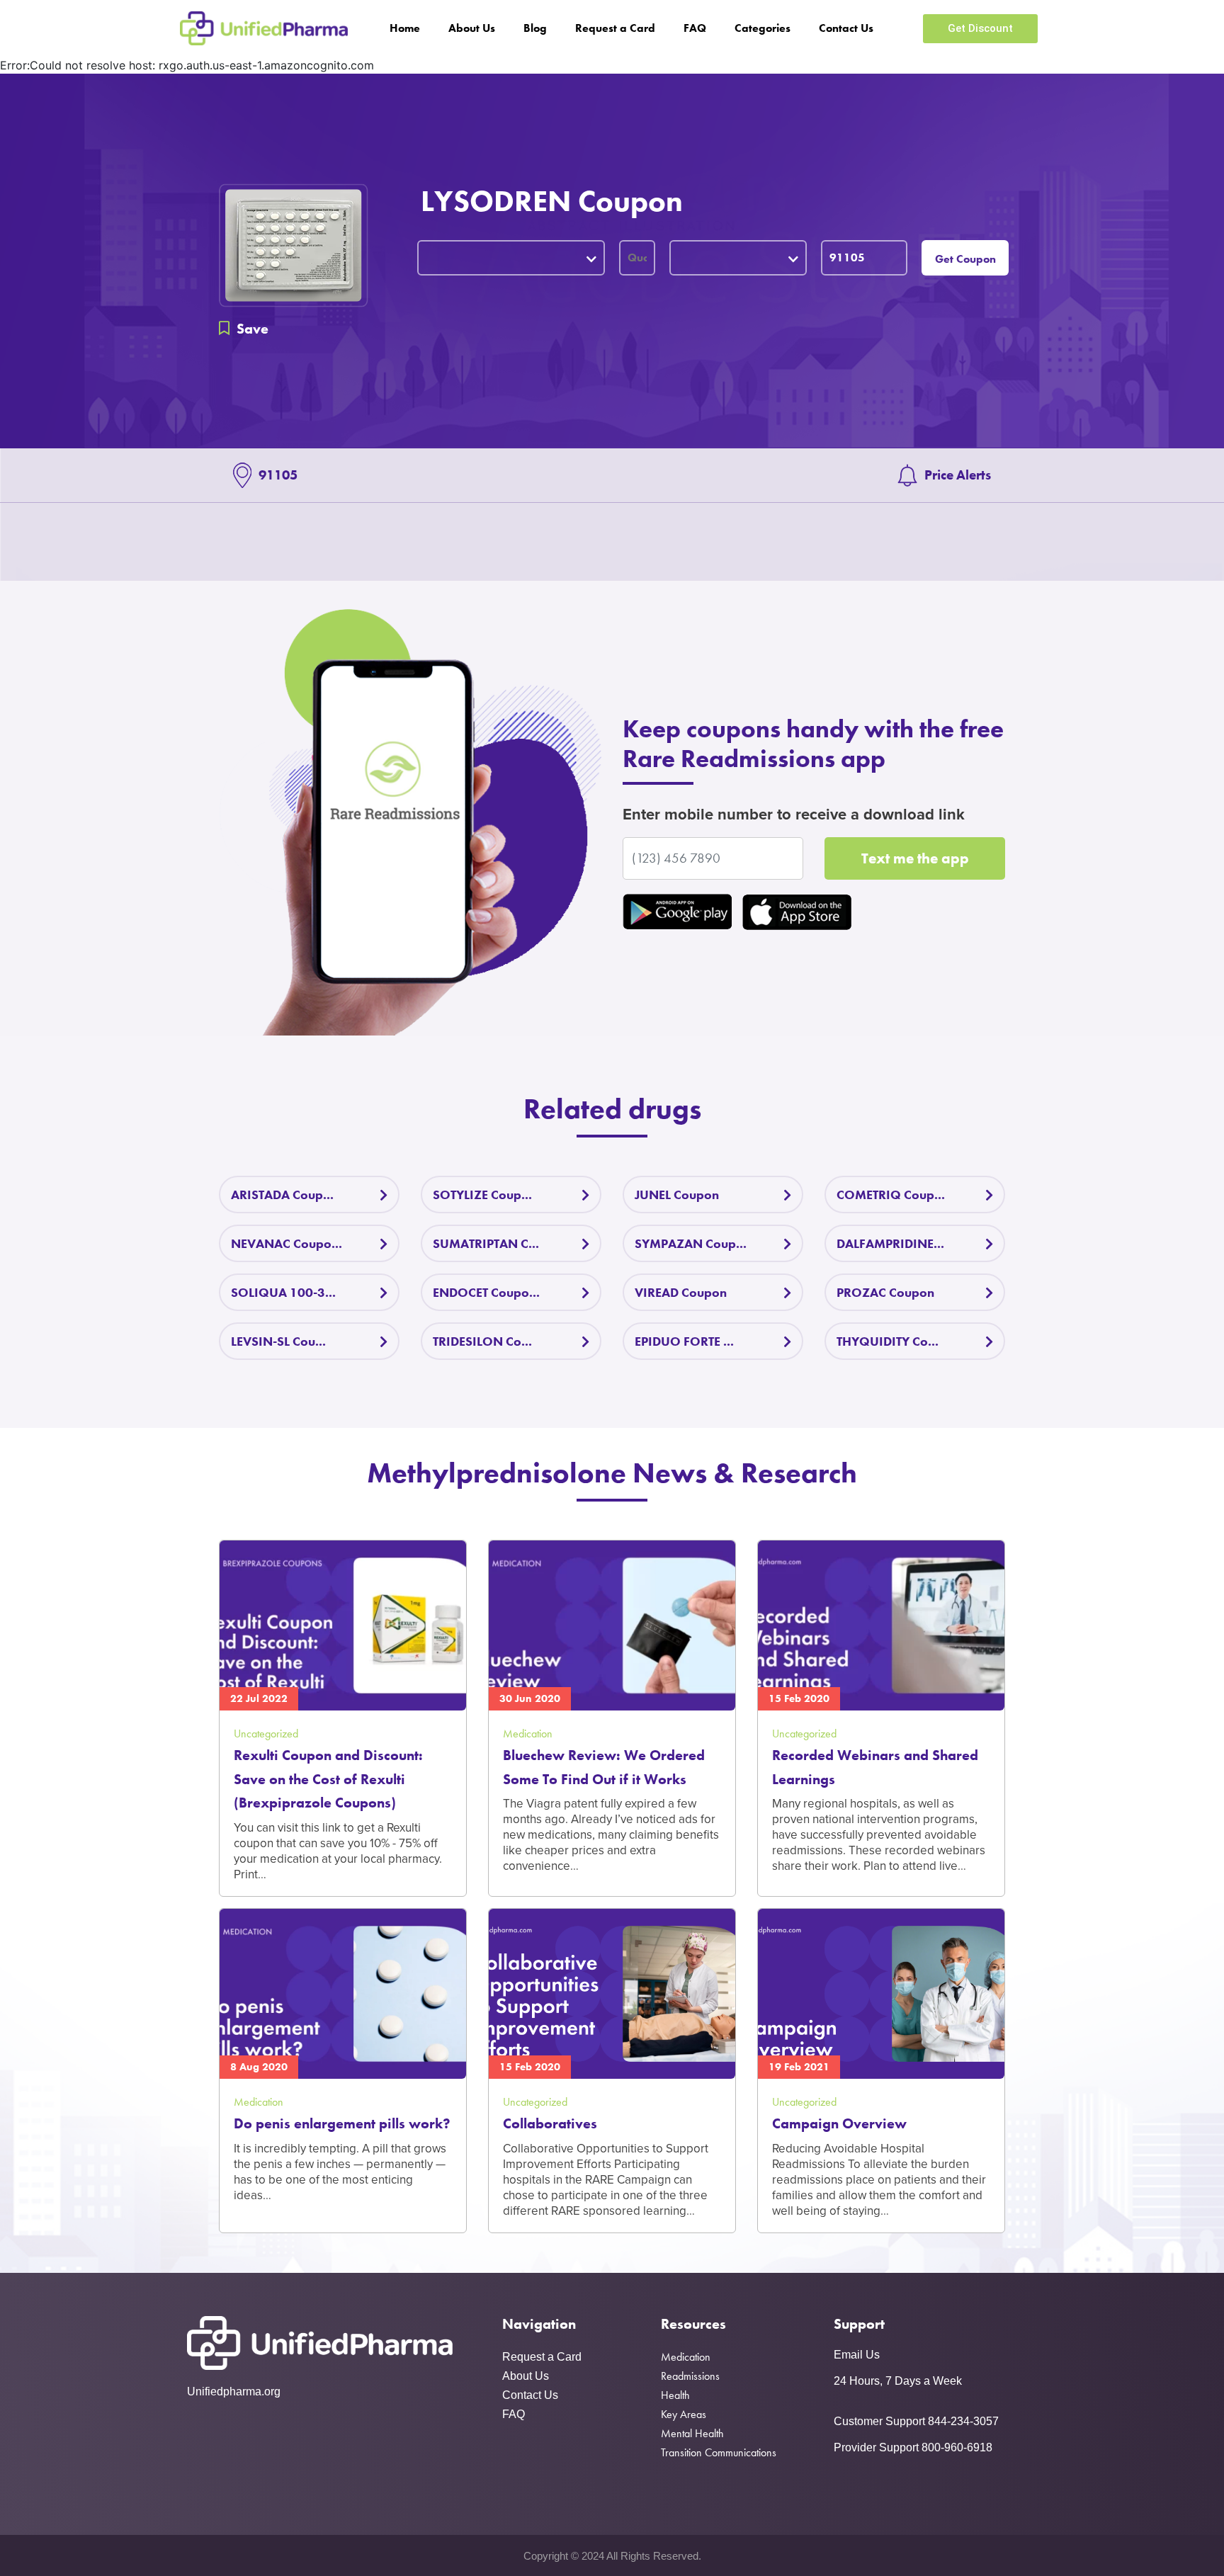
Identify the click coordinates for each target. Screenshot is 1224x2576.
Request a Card (615, 28)
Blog (535, 28)
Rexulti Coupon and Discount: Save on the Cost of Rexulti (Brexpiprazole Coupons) (328, 1779)
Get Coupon (965, 259)
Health (675, 2395)
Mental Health (692, 2433)
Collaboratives (550, 2123)
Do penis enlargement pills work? (342, 2123)
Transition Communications (719, 2452)
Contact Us (846, 28)
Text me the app (915, 858)
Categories (763, 28)
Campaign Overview (839, 2123)
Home (405, 28)
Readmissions (690, 2376)
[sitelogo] (264, 28)
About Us (472, 28)
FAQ (695, 28)
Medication (686, 2357)
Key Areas (684, 2414)
